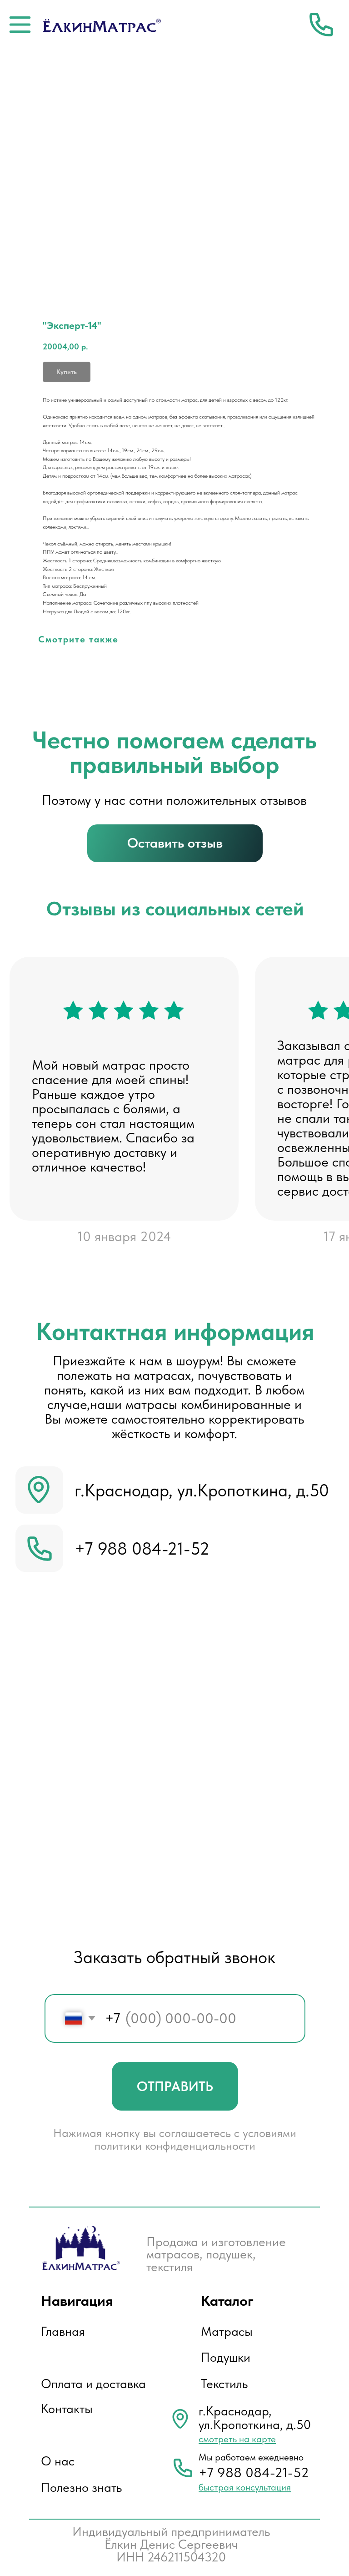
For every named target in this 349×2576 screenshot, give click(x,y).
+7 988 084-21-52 (142, 1548)
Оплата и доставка (93, 2384)
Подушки (226, 2357)
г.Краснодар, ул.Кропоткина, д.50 (202, 1490)
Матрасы (227, 2331)
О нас (58, 2461)
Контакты (67, 2409)
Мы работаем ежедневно (251, 2457)
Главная (63, 2331)
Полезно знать (81, 2488)
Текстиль (224, 2384)
